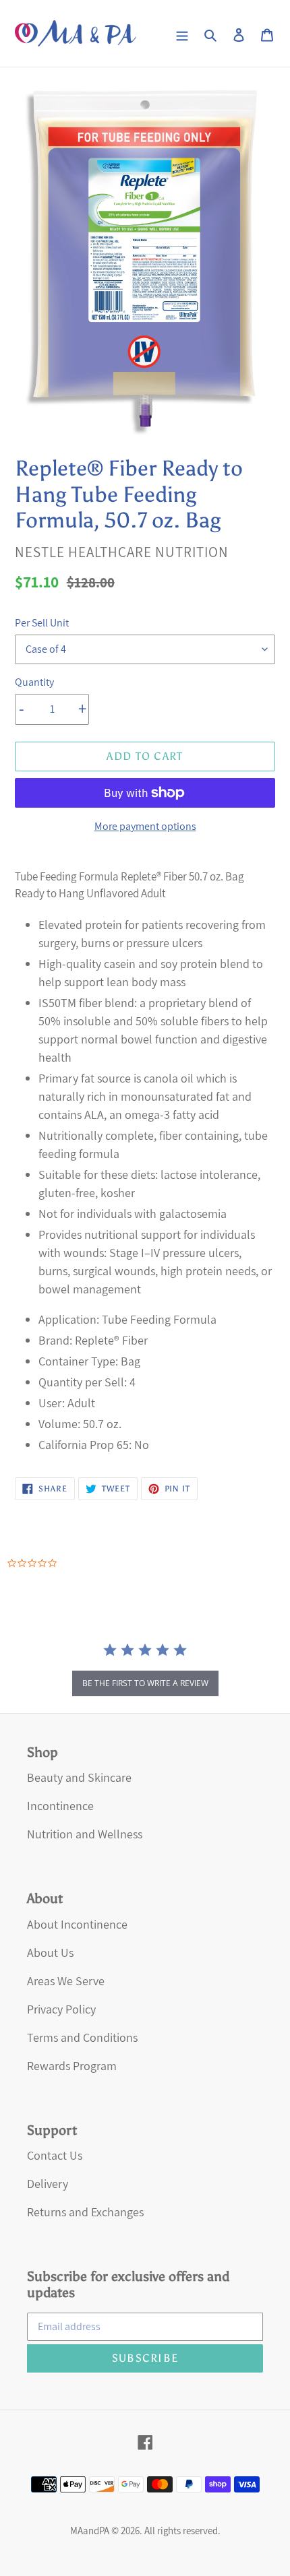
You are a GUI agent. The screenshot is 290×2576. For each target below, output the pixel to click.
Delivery (48, 2184)
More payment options (145, 826)
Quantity (34, 682)
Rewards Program (72, 2066)
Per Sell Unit (42, 623)
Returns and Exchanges (85, 2212)
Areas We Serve (66, 1981)
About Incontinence (77, 1924)
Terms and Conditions (82, 2037)
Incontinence (60, 1806)
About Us (50, 1953)
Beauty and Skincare (79, 1777)
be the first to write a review (145, 1683)
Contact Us (55, 2155)
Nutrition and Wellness (85, 1834)
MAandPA (90, 2531)
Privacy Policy (61, 2009)
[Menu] (182, 33)
